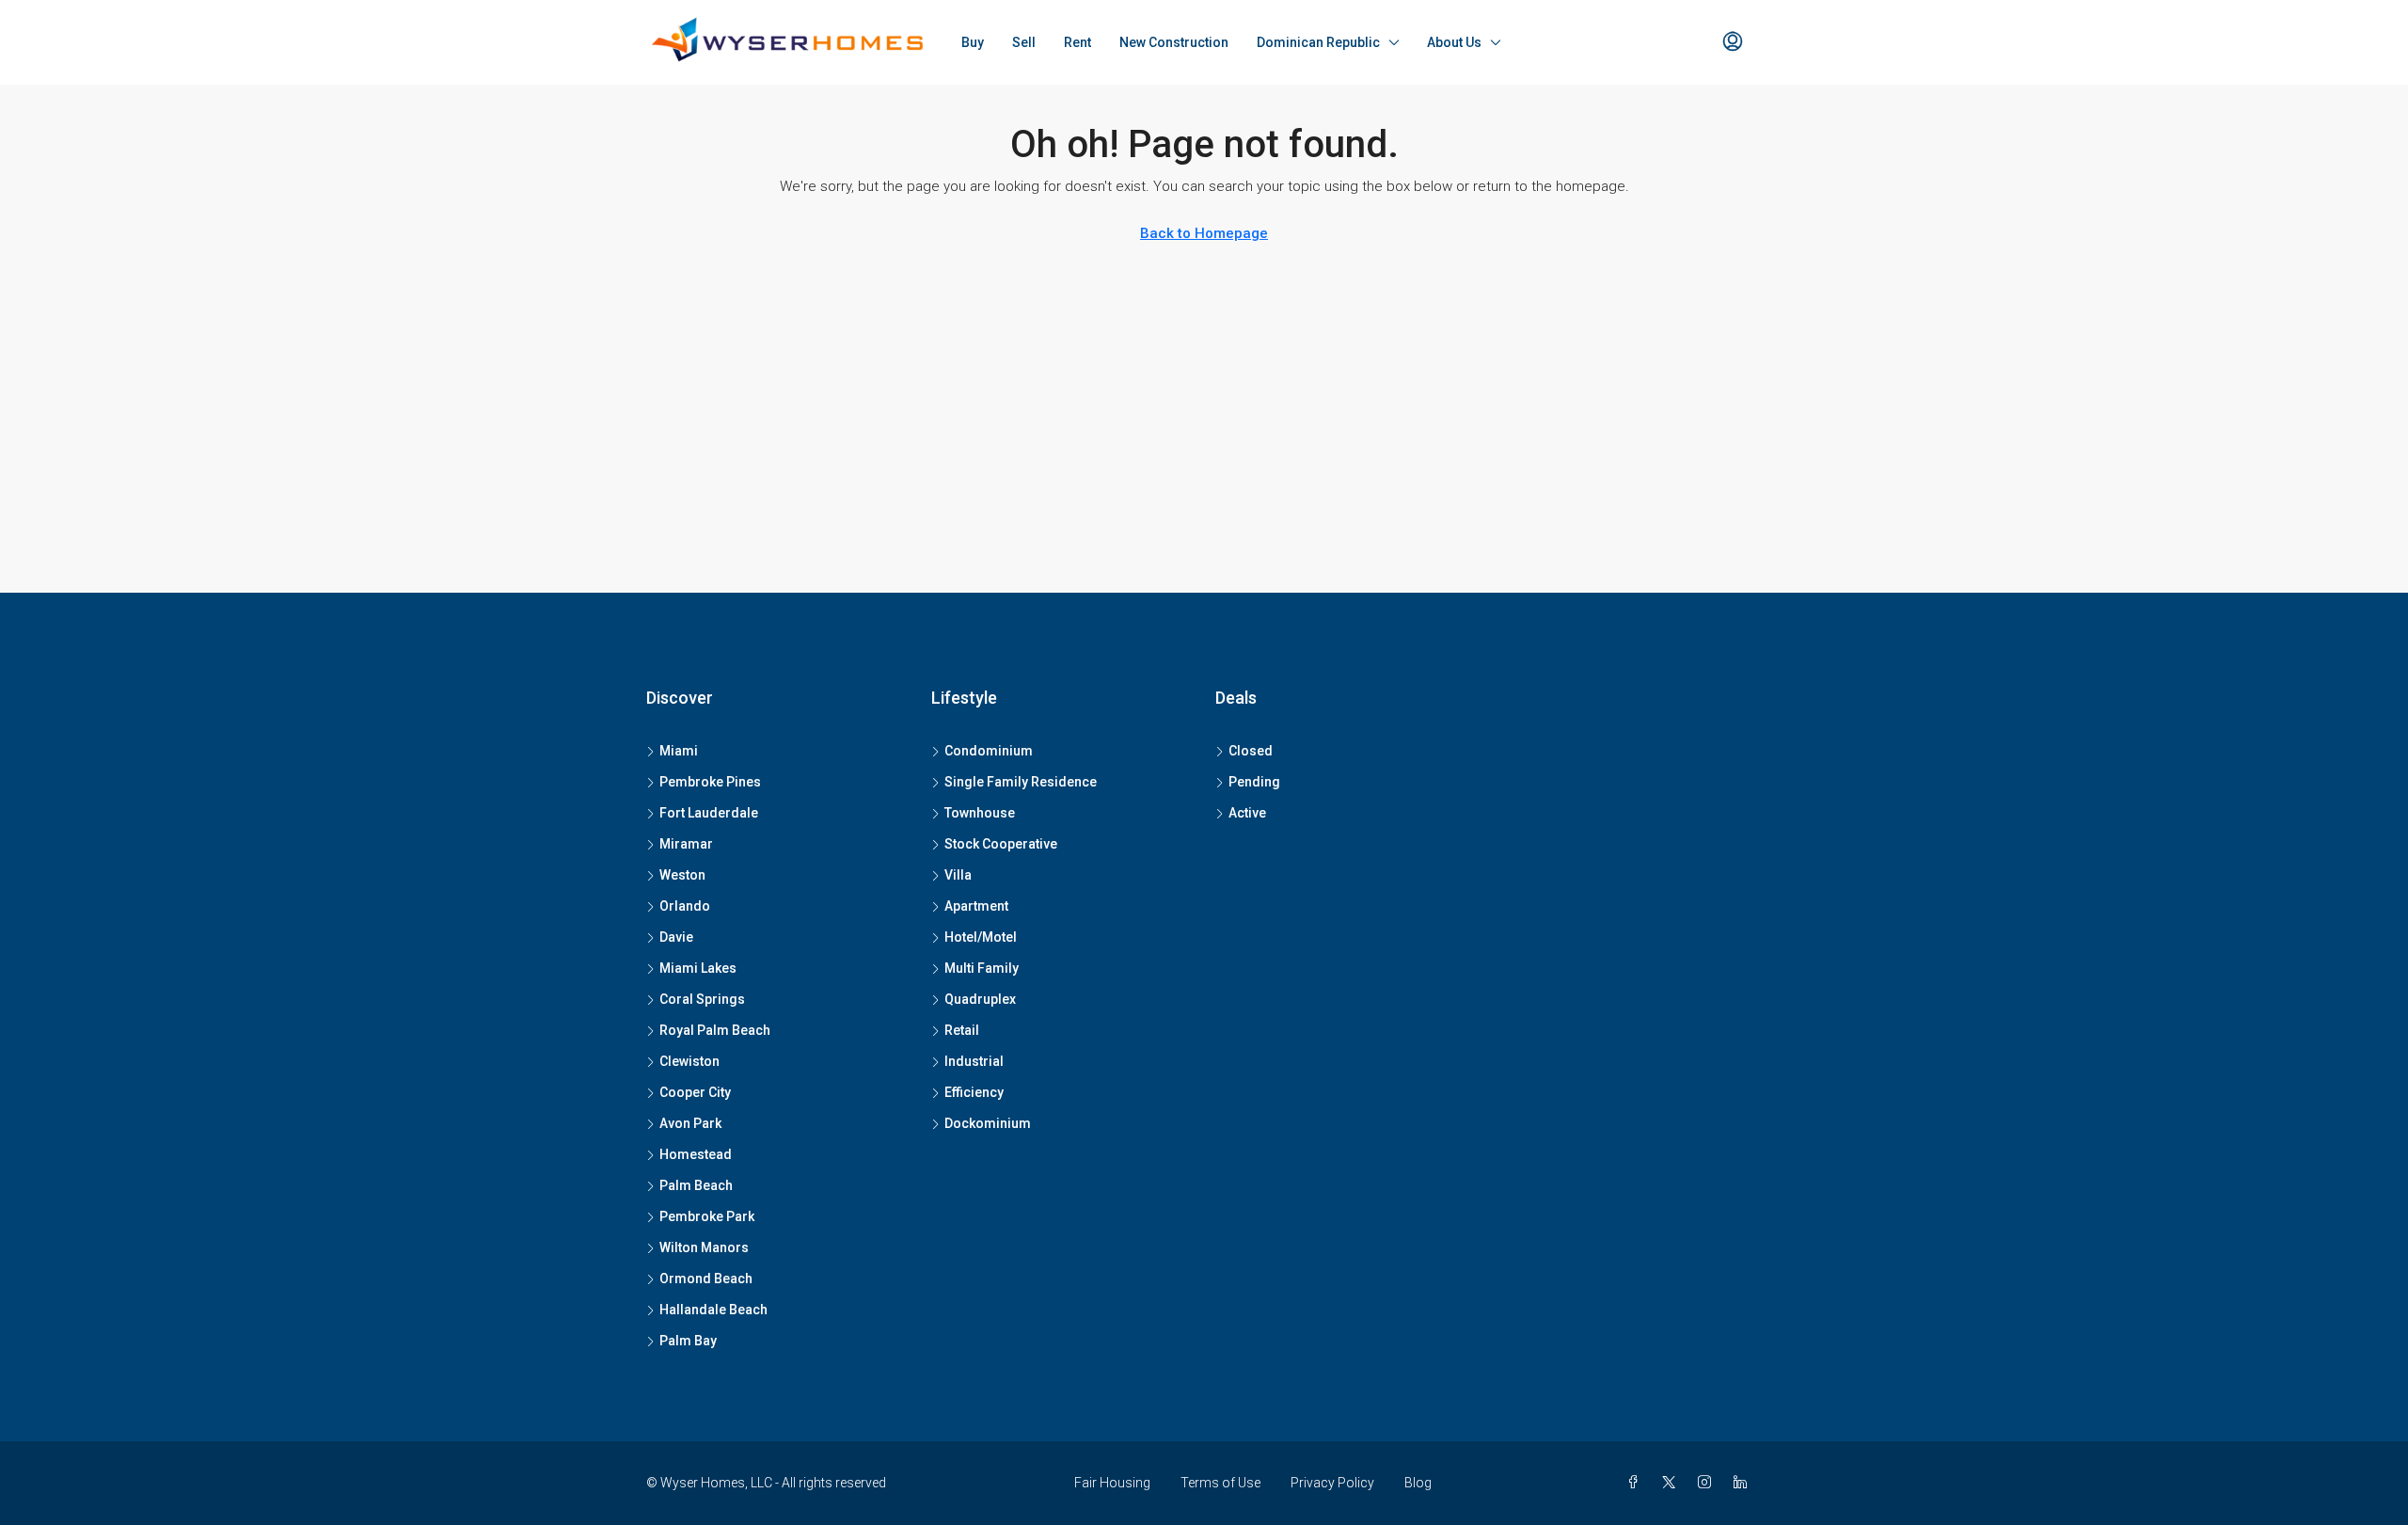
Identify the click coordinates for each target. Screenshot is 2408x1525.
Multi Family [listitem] (982, 968)
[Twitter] (1672, 1483)
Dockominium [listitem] (988, 1123)
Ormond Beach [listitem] (706, 1279)
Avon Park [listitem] (690, 1123)
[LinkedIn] (1744, 1483)
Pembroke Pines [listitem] (710, 782)
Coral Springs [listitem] (702, 999)
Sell (1024, 42)
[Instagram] (1708, 1483)
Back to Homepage (1204, 233)
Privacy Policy (1332, 1483)
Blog (1418, 1483)
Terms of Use (1220, 1483)
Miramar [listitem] (686, 844)
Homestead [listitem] (696, 1154)
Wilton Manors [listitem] (704, 1247)
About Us (1454, 42)
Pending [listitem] (1254, 782)
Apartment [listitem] (976, 906)
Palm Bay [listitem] (688, 1341)
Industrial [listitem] (974, 1061)
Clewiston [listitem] (689, 1061)
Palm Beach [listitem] (696, 1185)
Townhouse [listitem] (980, 813)
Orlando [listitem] (685, 906)
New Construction (1174, 42)
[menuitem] (1733, 42)
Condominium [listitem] (989, 751)
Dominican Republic (1318, 42)
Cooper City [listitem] (695, 1092)
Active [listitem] (1247, 813)
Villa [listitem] (958, 875)
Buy (973, 42)
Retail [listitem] (962, 1030)
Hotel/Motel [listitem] (981, 937)
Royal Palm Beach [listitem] (715, 1030)
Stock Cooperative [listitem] (1001, 844)
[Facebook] (1637, 1483)
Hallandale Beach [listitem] (713, 1310)
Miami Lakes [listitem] (698, 968)
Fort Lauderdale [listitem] (709, 813)
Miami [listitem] (679, 751)
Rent (1077, 42)
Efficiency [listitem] (974, 1092)
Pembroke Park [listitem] (707, 1216)
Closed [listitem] (1251, 751)
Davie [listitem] (676, 937)
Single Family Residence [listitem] (1021, 782)
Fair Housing (1112, 1483)
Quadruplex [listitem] (980, 999)
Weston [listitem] (682, 875)
